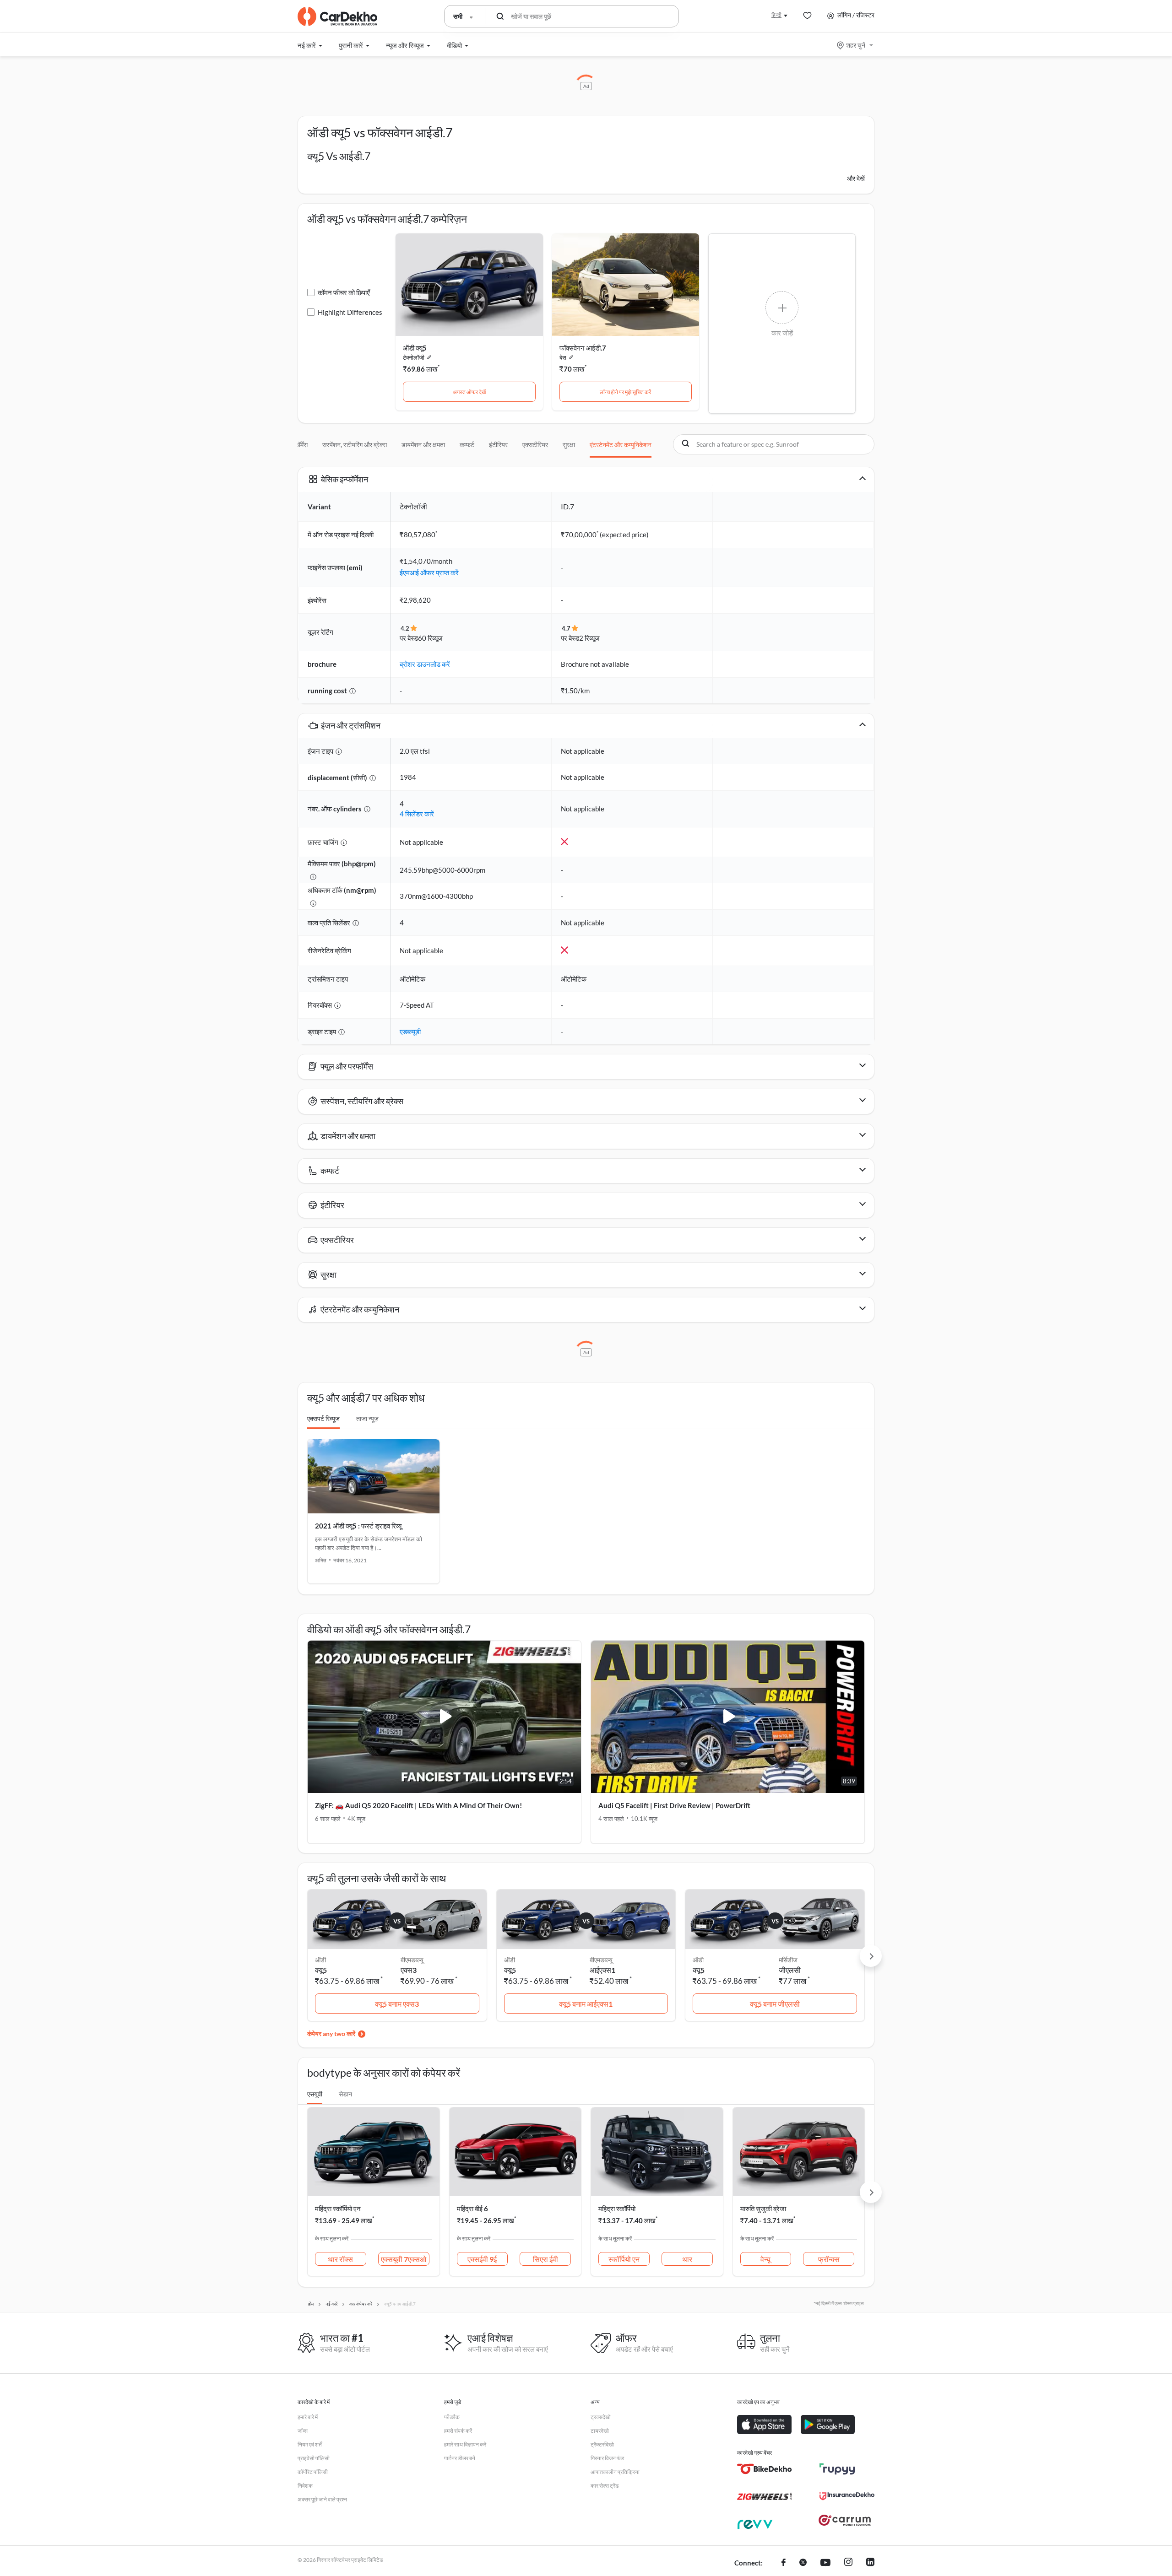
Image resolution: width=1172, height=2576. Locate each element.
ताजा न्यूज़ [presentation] (367, 1418)
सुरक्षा (569, 445)
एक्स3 (409, 1970)
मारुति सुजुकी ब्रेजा (763, 2209)
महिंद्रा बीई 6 (472, 2209)
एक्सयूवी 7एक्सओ (404, 2259)
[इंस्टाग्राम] (848, 2563)
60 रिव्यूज (430, 638)
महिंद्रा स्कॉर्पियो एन (338, 2209)
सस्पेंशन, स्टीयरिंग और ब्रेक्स (355, 445)
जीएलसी (790, 1970)
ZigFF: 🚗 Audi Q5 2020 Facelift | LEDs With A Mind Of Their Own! (418, 1805)
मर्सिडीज (788, 1960)
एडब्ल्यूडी (410, 1031)
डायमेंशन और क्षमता (423, 445)
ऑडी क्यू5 (415, 348)
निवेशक (305, 2486)
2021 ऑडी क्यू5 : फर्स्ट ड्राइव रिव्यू (358, 1526)
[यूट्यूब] (825, 2563)
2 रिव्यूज (589, 638)
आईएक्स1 (602, 1970)
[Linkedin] (870, 2563)
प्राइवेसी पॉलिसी (314, 2458)
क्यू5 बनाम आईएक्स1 (586, 2004)
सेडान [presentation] (345, 2094)
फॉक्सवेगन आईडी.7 (583, 348)
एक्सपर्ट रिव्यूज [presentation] (323, 1418)
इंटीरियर (498, 445)
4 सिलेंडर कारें (417, 814)
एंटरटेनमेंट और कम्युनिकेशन (621, 445)
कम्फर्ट (467, 445)
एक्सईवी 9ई (482, 2259)
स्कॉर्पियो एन (624, 2259)
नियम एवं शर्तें (310, 2444)
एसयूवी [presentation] (315, 2094)
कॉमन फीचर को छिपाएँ (344, 292)
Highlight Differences (350, 312)
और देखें (856, 178)
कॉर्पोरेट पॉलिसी (313, 2472)
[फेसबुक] (784, 2563)
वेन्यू (765, 2259)
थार (687, 2259)
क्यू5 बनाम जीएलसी (775, 2004)
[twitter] (803, 2563)
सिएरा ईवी (545, 2259)
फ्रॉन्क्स (829, 2259)
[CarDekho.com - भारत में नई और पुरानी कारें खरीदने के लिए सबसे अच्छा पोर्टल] (337, 16)
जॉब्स (303, 2431)
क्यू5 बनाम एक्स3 (397, 2004)
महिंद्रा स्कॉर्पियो (617, 2209)
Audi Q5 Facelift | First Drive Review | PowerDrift (674, 1805)
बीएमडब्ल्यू (412, 1960)
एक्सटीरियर (535, 445)
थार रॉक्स (340, 2259)
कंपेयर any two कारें (331, 2033)
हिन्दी (776, 15)
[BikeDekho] (765, 2469)
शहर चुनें (856, 45)
